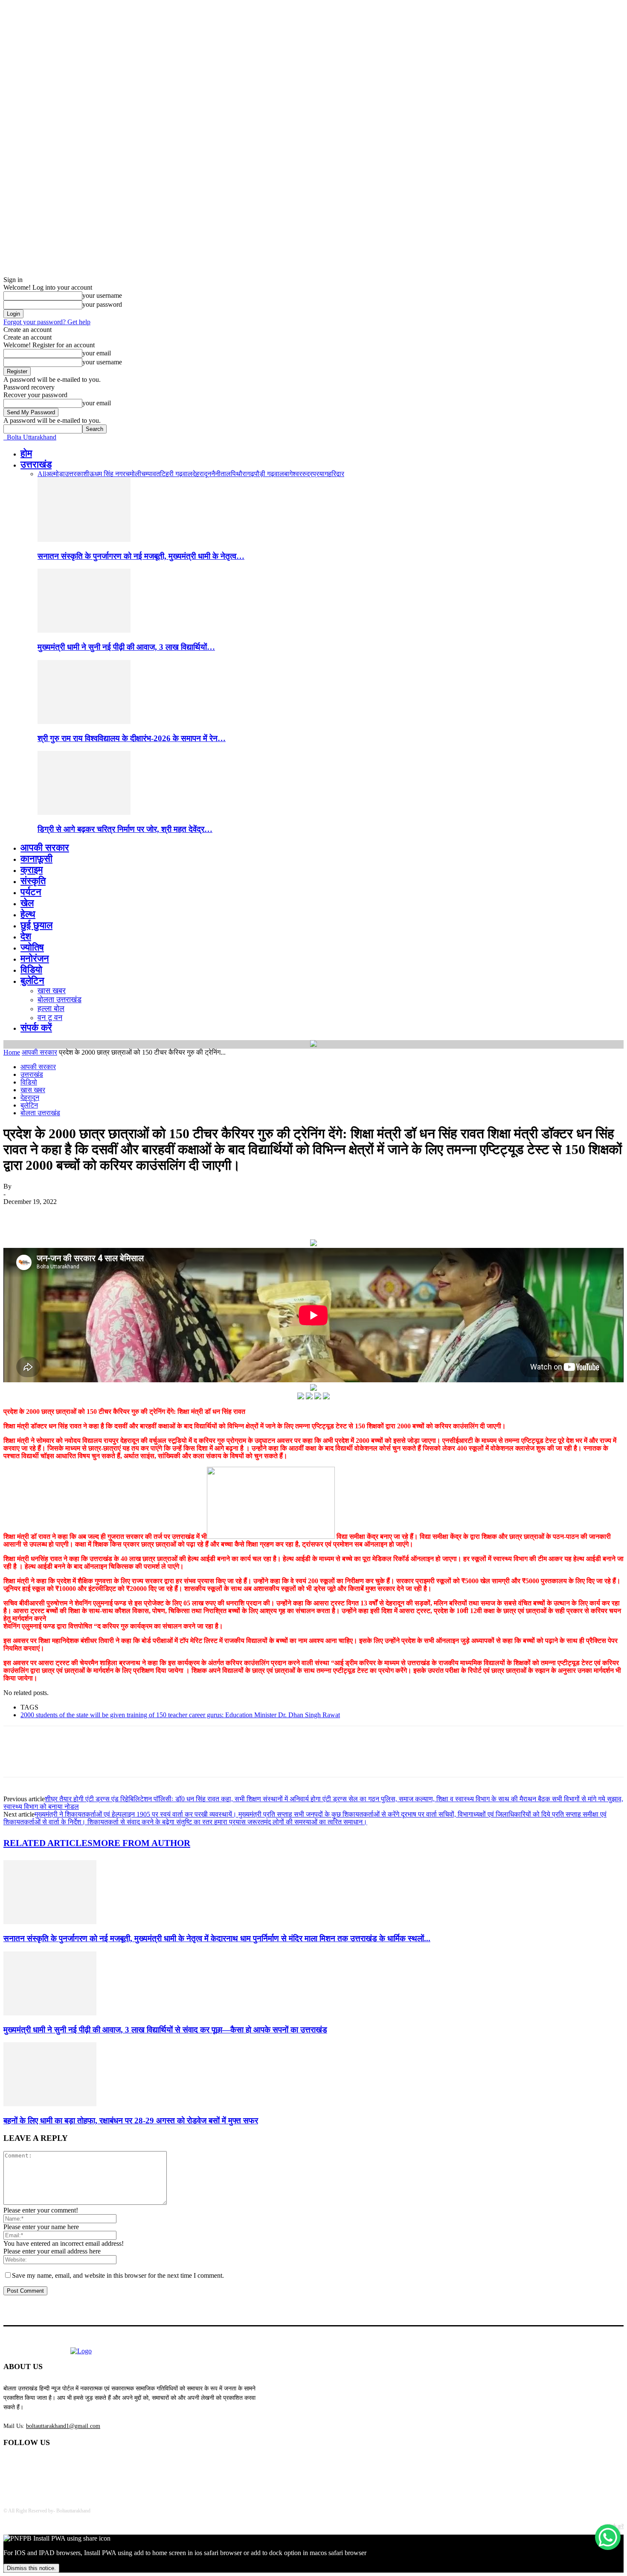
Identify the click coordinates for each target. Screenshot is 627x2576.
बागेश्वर (293, 474)
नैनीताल (221, 474)
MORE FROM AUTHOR (141, 1843)
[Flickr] (56, 2465)
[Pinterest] (79, 1215)
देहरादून (202, 474)
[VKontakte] (100, 2465)
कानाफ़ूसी (36, 859)
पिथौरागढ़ (242, 474)
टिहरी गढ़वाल (176, 474)
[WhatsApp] (110, 1215)
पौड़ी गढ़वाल (269, 474)
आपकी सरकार (45, 848)
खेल (27, 903)
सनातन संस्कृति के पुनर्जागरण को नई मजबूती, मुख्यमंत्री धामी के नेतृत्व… (141, 556)
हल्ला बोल (51, 1009)
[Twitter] (48, 1215)
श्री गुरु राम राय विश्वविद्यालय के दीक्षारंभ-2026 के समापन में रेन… (132, 738)
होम (26, 453)
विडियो (31, 970)
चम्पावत (151, 474)
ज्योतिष (32, 947)
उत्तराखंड (36, 464)
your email (97, 353)
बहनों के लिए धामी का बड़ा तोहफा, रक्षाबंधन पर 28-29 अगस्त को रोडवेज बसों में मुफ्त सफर (131, 2121)
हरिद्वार (336, 474)
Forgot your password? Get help (47, 322)
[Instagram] (78, 2465)
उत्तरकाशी (77, 474)
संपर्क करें (36, 1028)
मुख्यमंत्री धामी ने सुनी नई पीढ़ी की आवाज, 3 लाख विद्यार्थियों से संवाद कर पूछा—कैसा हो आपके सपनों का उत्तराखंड (165, 2030)
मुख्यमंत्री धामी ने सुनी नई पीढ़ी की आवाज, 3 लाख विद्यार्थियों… (126, 647)
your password (102, 304)
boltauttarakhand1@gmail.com (63, 2426)
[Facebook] (17, 1215)
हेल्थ (28, 914)
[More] (141, 1215)
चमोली (133, 474)
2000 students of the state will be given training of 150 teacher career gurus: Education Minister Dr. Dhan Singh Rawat (180, 1715)
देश (26, 936)
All (42, 474)
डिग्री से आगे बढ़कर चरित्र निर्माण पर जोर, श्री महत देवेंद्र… (125, 829)
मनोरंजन (35, 958)
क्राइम (32, 870)
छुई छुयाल (36, 925)
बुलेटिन (32, 981)
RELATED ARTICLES (48, 1843)
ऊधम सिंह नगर (107, 474)
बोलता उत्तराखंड (60, 1000)
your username (102, 295)
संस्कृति (33, 881)
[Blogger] (12, 2465)
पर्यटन (31, 892)
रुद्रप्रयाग (315, 474)
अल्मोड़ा (55, 474)
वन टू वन (50, 1018)
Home (12, 1052)
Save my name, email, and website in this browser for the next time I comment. (118, 2275)
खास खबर (52, 991)
